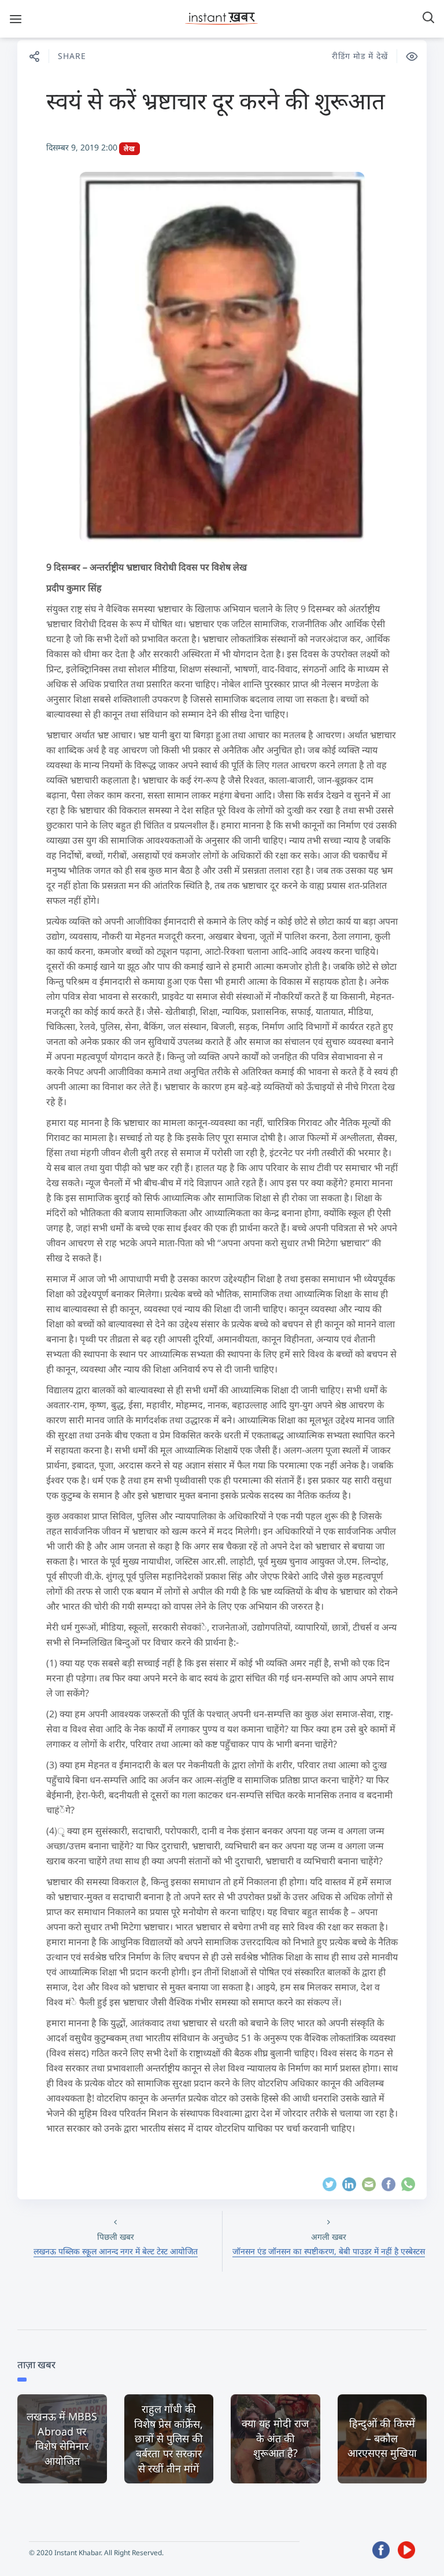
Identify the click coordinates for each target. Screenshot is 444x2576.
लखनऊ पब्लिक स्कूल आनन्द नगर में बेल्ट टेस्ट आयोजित (116, 2251)
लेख (129, 148)
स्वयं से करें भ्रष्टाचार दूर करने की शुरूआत (216, 100)
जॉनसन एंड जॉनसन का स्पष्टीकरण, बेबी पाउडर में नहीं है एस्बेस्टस (329, 2251)
